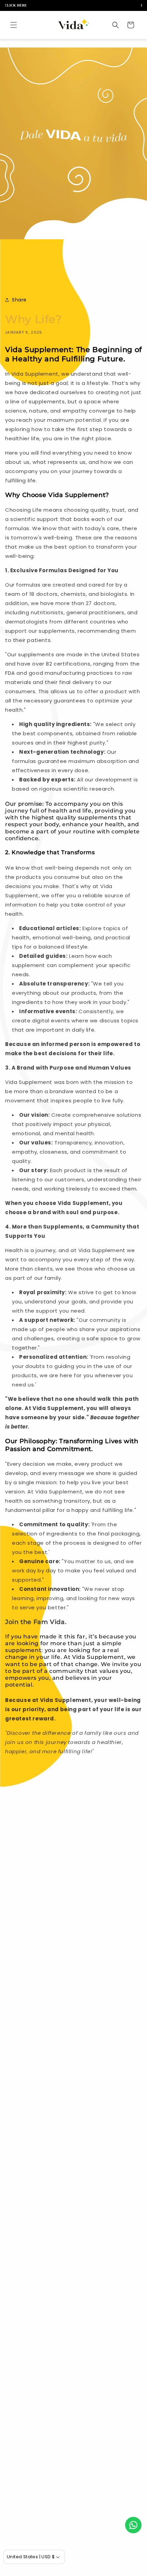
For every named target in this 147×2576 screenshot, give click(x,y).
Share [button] (19, 300)
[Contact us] (133, 2525)
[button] (14, 25)
